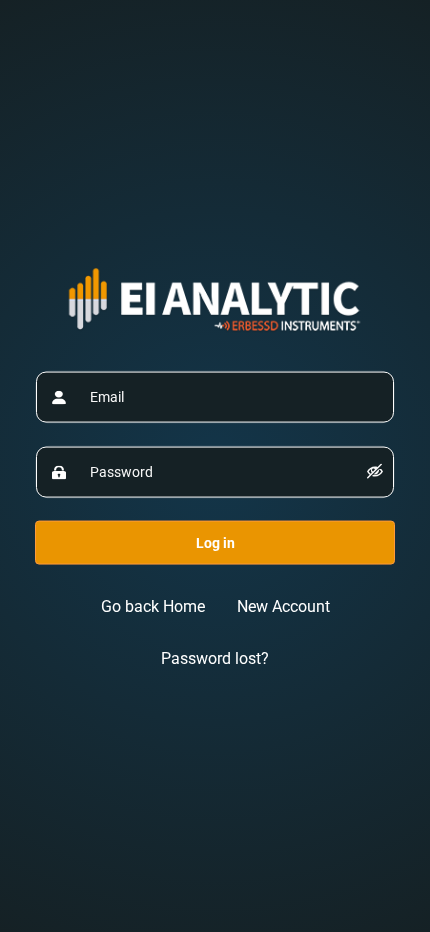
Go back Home (153, 605)
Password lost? (215, 657)
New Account (283, 605)
